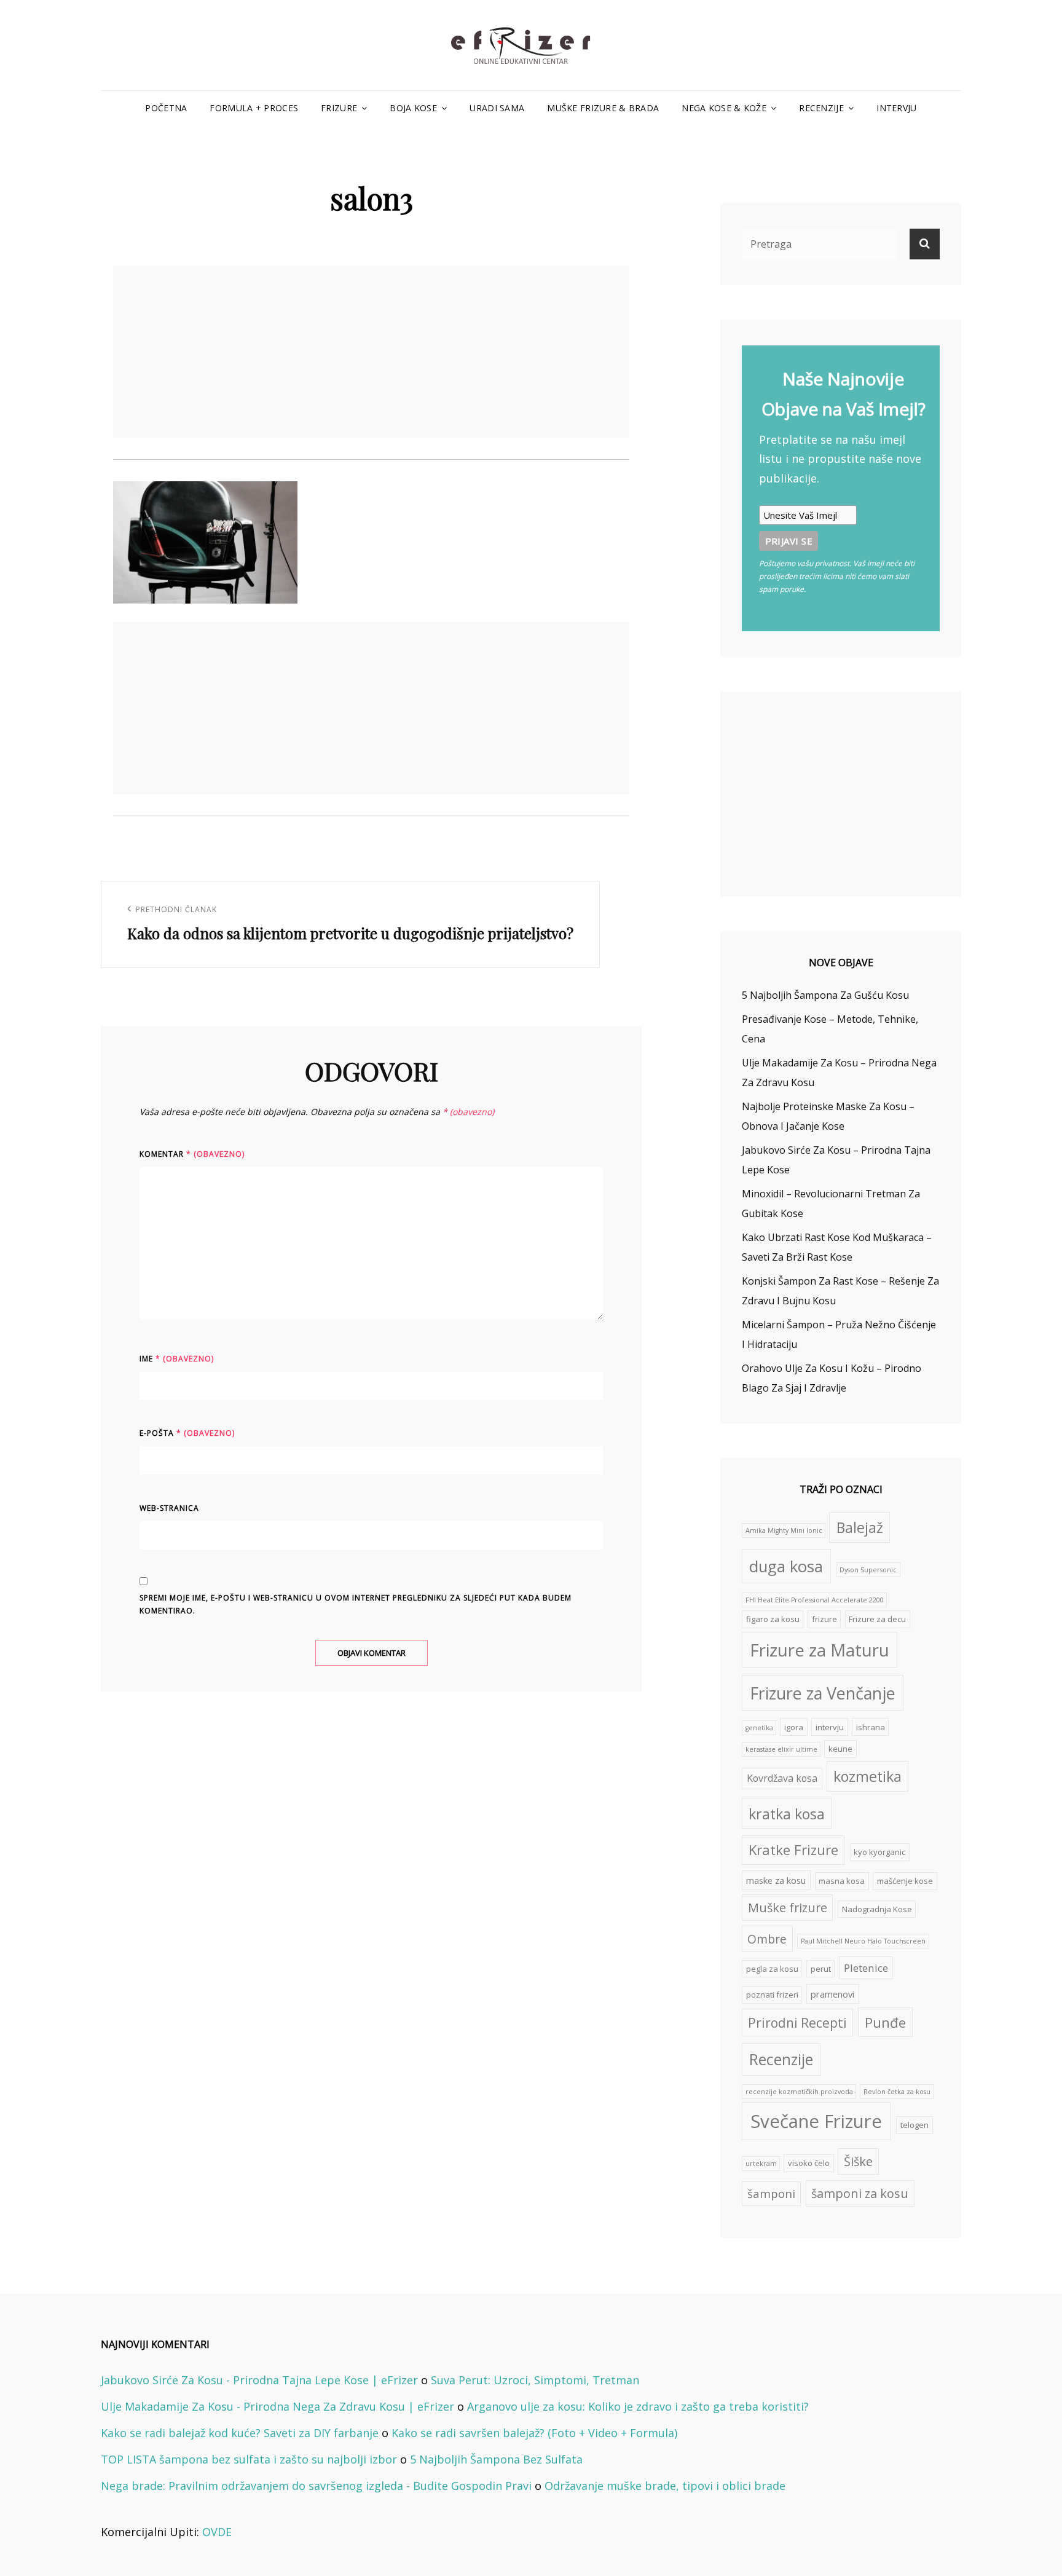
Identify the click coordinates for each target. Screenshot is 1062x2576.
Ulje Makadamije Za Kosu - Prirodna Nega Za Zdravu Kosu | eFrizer (277, 2406)
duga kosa (786, 1566)
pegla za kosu (772, 1969)
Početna (166, 108)
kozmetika (867, 1776)
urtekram (761, 2164)
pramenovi (832, 1994)
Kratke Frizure (793, 1850)
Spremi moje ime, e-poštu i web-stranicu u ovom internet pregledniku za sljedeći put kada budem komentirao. (356, 1604)
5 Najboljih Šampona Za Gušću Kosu (825, 995)
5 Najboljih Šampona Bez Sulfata (496, 2459)
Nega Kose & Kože (724, 108)
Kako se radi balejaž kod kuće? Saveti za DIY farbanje (240, 2433)
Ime (177, 1359)
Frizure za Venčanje (823, 1693)
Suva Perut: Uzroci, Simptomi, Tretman (535, 2380)
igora (794, 1727)
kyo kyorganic (879, 1852)
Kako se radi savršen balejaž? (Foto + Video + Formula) (534, 2433)
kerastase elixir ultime (781, 1749)
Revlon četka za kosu (897, 2092)
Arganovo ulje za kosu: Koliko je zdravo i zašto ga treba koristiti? (638, 2406)
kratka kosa (787, 1814)
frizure (824, 1619)
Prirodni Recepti (797, 2023)
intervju (830, 1727)
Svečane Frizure (816, 2121)
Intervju (896, 108)
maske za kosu (776, 1880)
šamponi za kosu (860, 2193)
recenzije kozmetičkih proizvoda (799, 2092)
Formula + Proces (254, 108)
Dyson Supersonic (868, 1570)
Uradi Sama (497, 108)
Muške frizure (788, 1908)
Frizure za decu (877, 1619)
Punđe (885, 2023)
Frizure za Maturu (820, 1650)
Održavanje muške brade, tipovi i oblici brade (665, 2486)
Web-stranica (169, 1508)
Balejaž (860, 1527)
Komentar (192, 1154)
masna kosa (842, 1881)
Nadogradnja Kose (877, 1909)
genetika (759, 1728)
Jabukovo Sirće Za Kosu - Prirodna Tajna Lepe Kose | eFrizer (259, 2380)
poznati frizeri (772, 1995)
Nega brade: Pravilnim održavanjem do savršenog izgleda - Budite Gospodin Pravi (316, 2486)
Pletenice (866, 1968)
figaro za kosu (773, 1619)
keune (840, 1749)
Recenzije (821, 108)
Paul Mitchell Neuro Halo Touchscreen (863, 1941)
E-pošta (187, 1433)
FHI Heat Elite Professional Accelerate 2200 (815, 1600)
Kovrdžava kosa (782, 1778)
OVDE (217, 2532)
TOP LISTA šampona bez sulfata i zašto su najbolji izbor (249, 2459)
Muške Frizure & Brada (603, 108)
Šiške (858, 2161)
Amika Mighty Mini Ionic (784, 1530)
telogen (914, 2125)
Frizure (339, 108)
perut (821, 1969)
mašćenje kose (905, 1881)
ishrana (871, 1727)
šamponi (771, 2193)
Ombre (767, 1939)
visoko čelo (809, 2163)
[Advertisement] (374, 353)
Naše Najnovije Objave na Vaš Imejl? (844, 394)
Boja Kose (413, 108)
